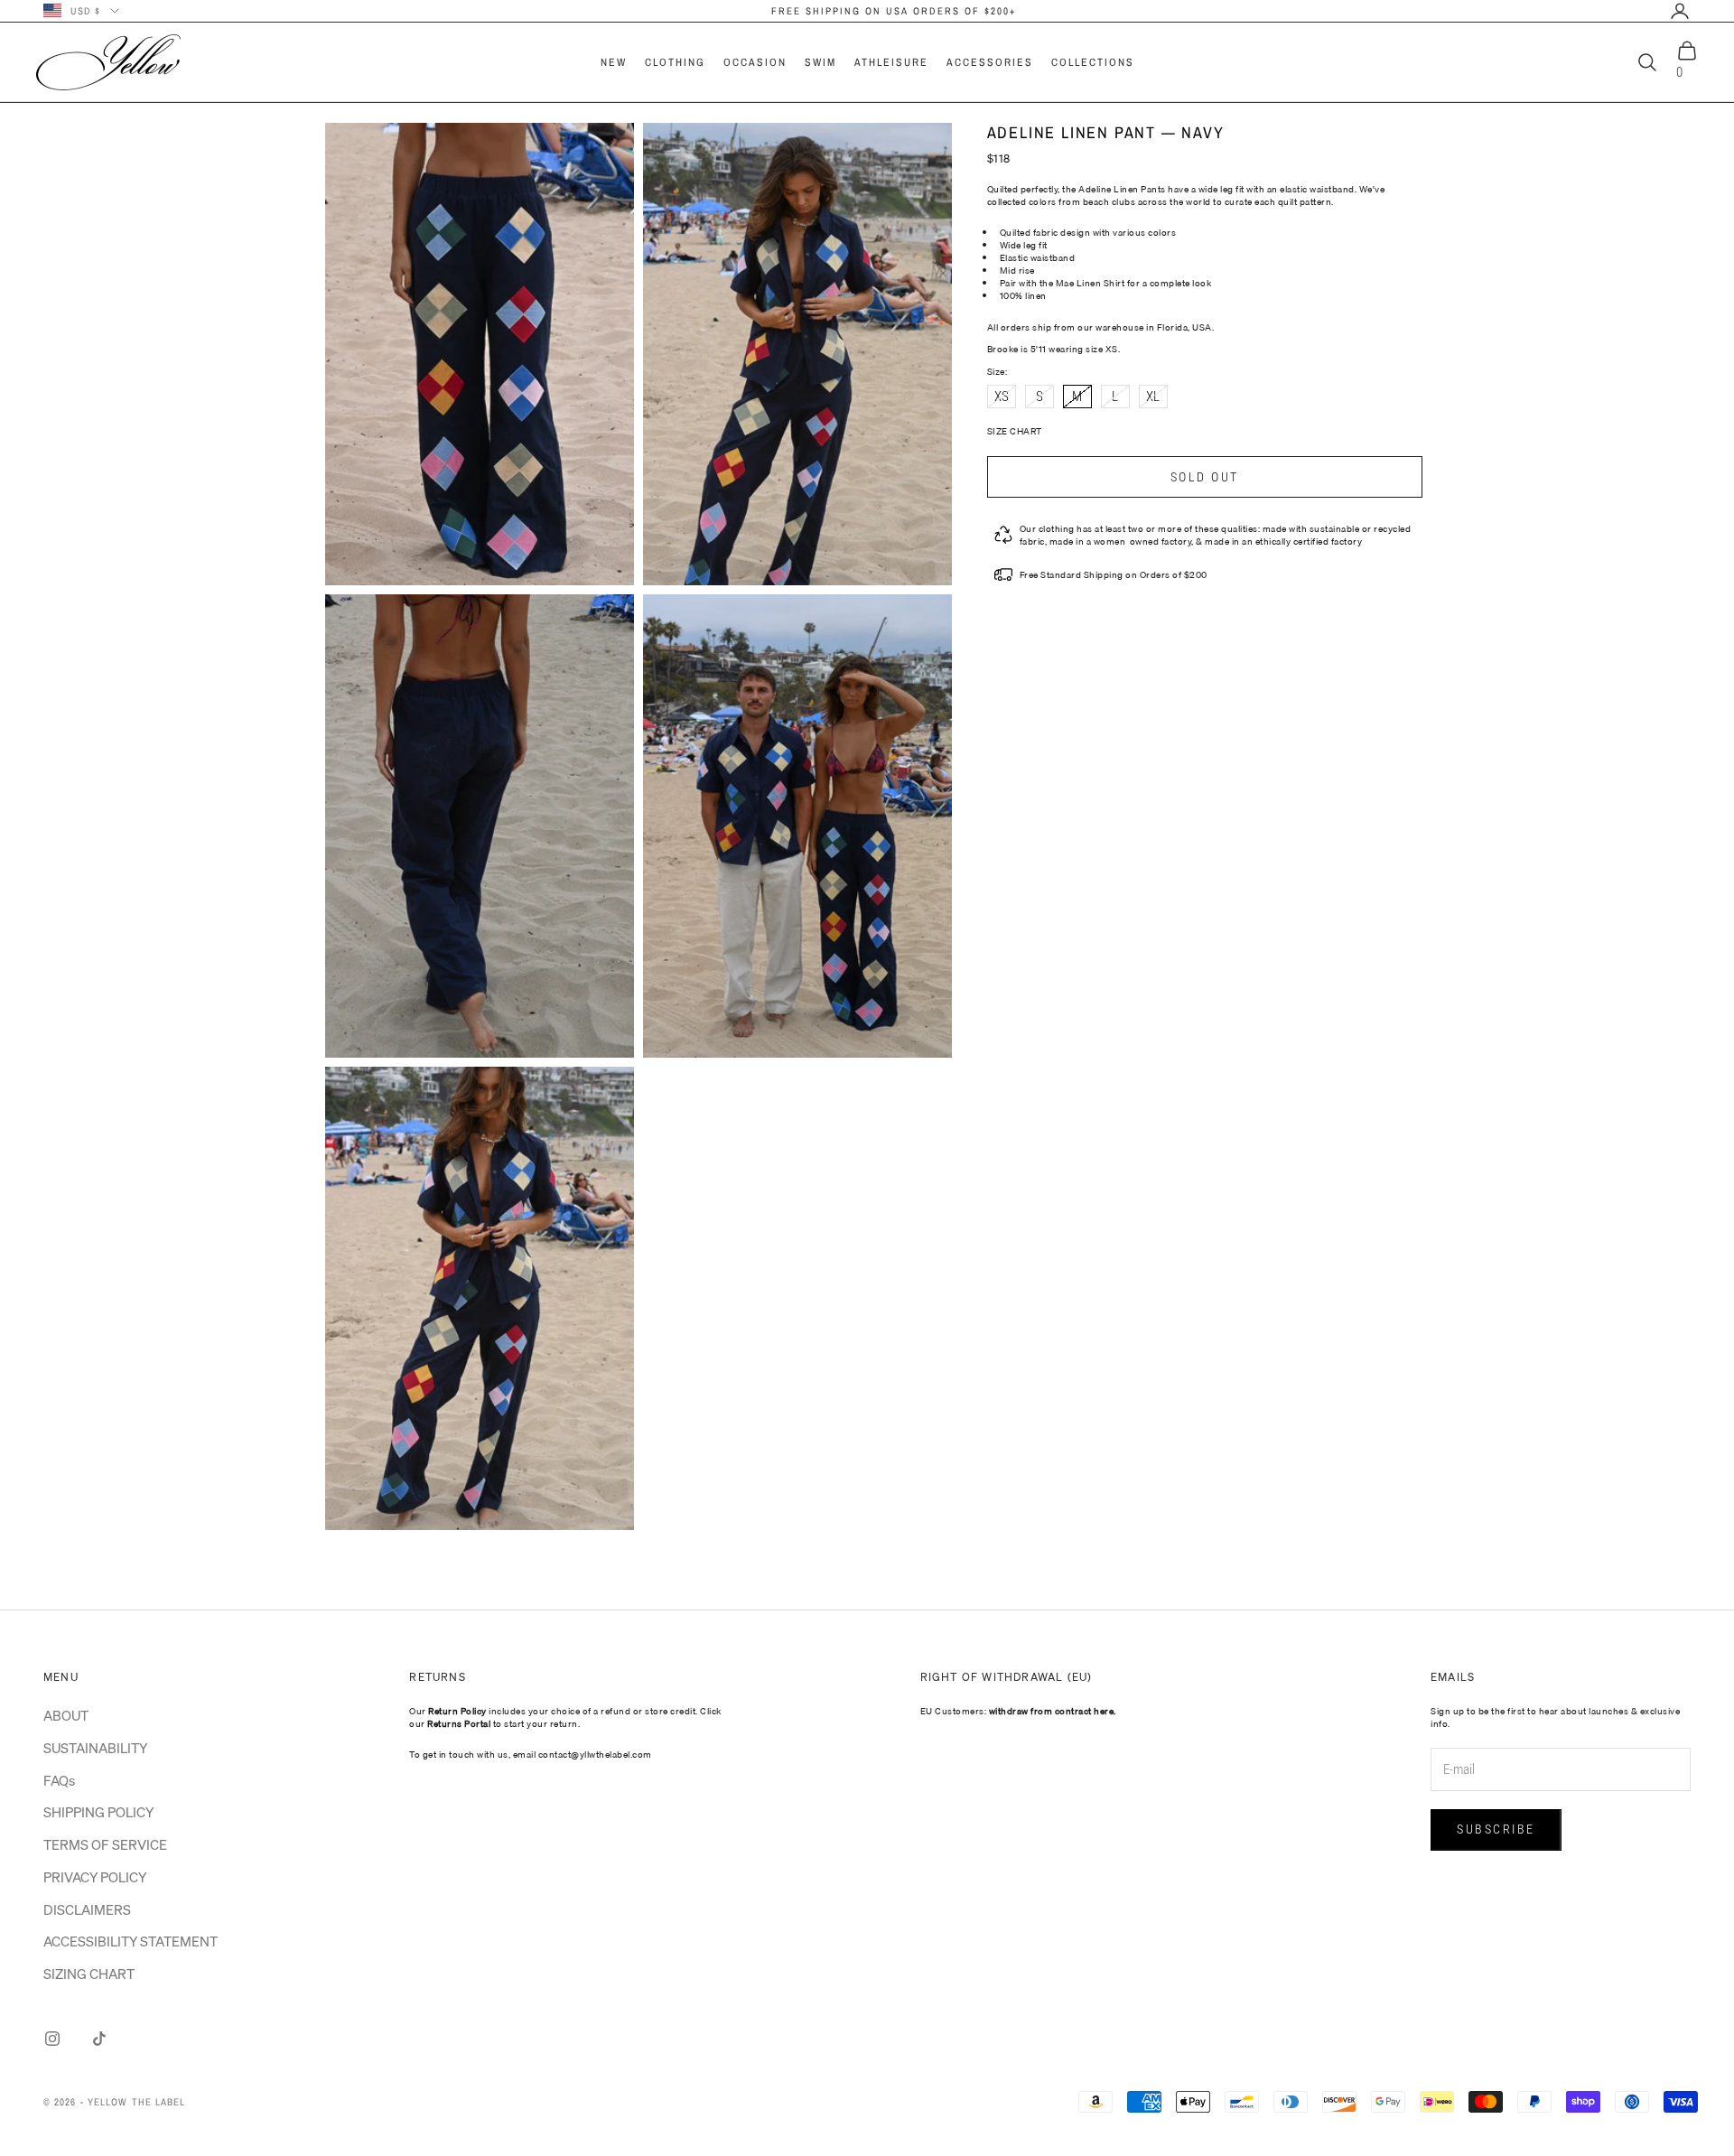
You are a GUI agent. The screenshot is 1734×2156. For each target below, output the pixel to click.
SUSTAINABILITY (95, 1748)
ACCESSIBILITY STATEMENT (131, 1941)
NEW (614, 62)
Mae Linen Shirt (1091, 283)
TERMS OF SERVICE (105, 1844)
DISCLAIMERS (87, 1909)
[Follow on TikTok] (99, 2039)
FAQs (59, 1780)
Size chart (1015, 431)
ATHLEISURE (891, 62)
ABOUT (66, 1715)
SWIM (820, 62)
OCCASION (755, 62)
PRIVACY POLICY (95, 1877)
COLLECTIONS (1093, 62)
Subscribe (1496, 1829)
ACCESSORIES (990, 62)
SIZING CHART (89, 1974)
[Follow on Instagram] (52, 2039)
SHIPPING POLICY (98, 1812)
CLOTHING (675, 62)
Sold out (1205, 477)
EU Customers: (1018, 1711)
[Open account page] (1680, 11)
